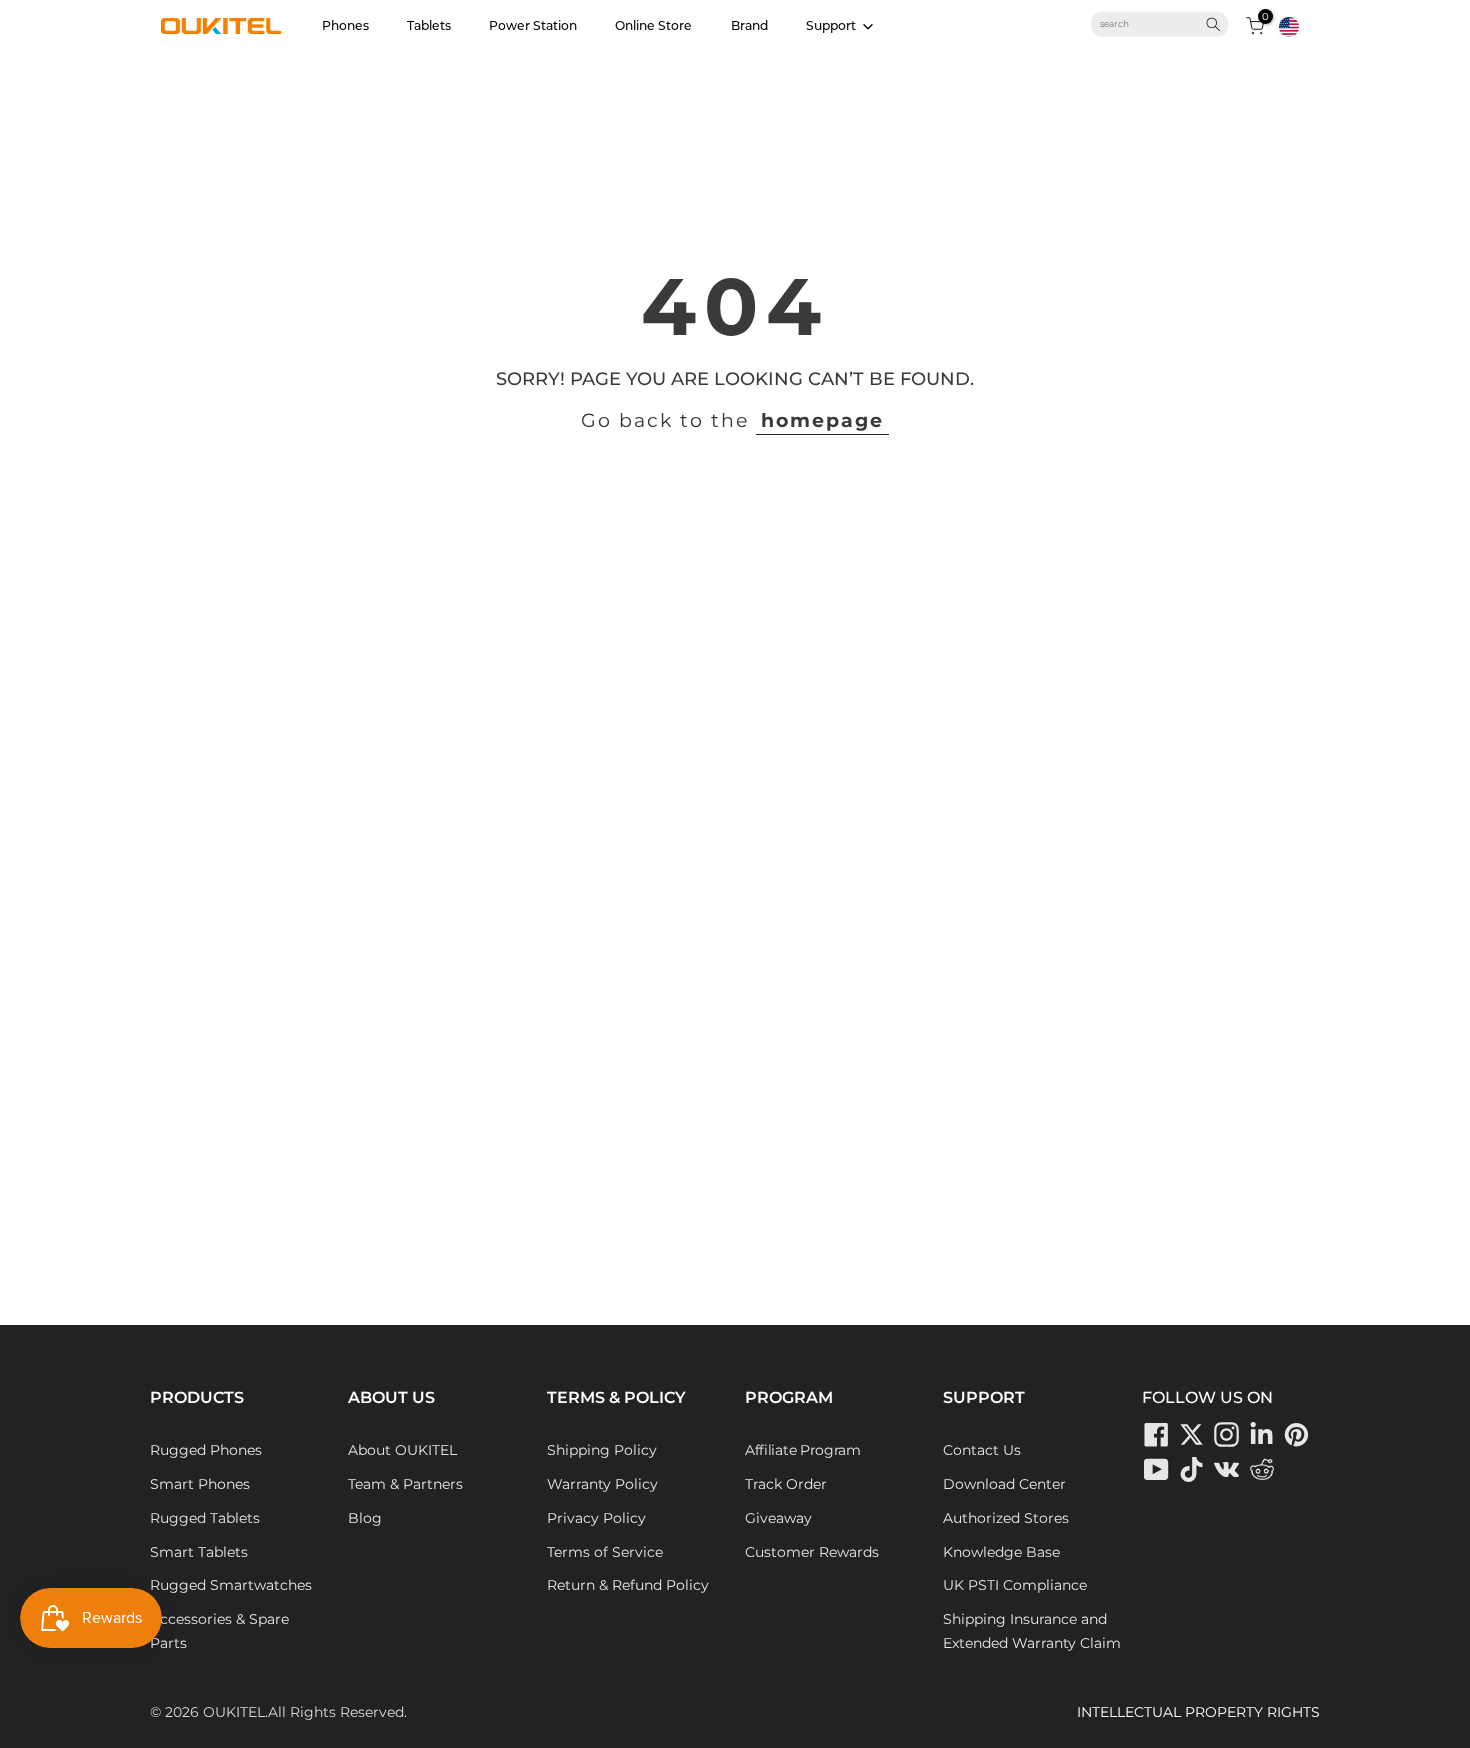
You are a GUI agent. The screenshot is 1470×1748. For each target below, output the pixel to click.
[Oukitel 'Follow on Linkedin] (1262, 1434)
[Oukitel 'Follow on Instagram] (1227, 1434)
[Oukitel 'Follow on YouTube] (1157, 1469)
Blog (365, 1518)
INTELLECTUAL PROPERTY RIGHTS (1198, 1712)
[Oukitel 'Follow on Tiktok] (1192, 1469)
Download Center (1004, 1484)
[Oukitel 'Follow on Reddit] (1262, 1469)
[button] (1289, 27)
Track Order (786, 1484)
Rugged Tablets (205, 1518)
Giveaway (778, 1518)
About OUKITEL (402, 1450)
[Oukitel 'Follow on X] (1192, 1434)
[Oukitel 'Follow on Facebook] (1157, 1434)
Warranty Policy (602, 1484)
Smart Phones (200, 1484)
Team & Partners (405, 1484)
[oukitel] (221, 26)
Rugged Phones (206, 1450)
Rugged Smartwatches (231, 1585)
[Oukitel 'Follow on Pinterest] (1297, 1434)
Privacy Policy (596, 1518)
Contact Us (982, 1450)
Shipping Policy (602, 1450)
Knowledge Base (1001, 1552)
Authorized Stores (1006, 1518)
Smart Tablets (199, 1552)
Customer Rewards (812, 1552)
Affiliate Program (803, 1450)
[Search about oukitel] (1152, 24)
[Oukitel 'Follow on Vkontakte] (1227, 1469)
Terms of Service (605, 1552)
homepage (822, 420)
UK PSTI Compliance (1015, 1585)
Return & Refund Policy (628, 1585)
